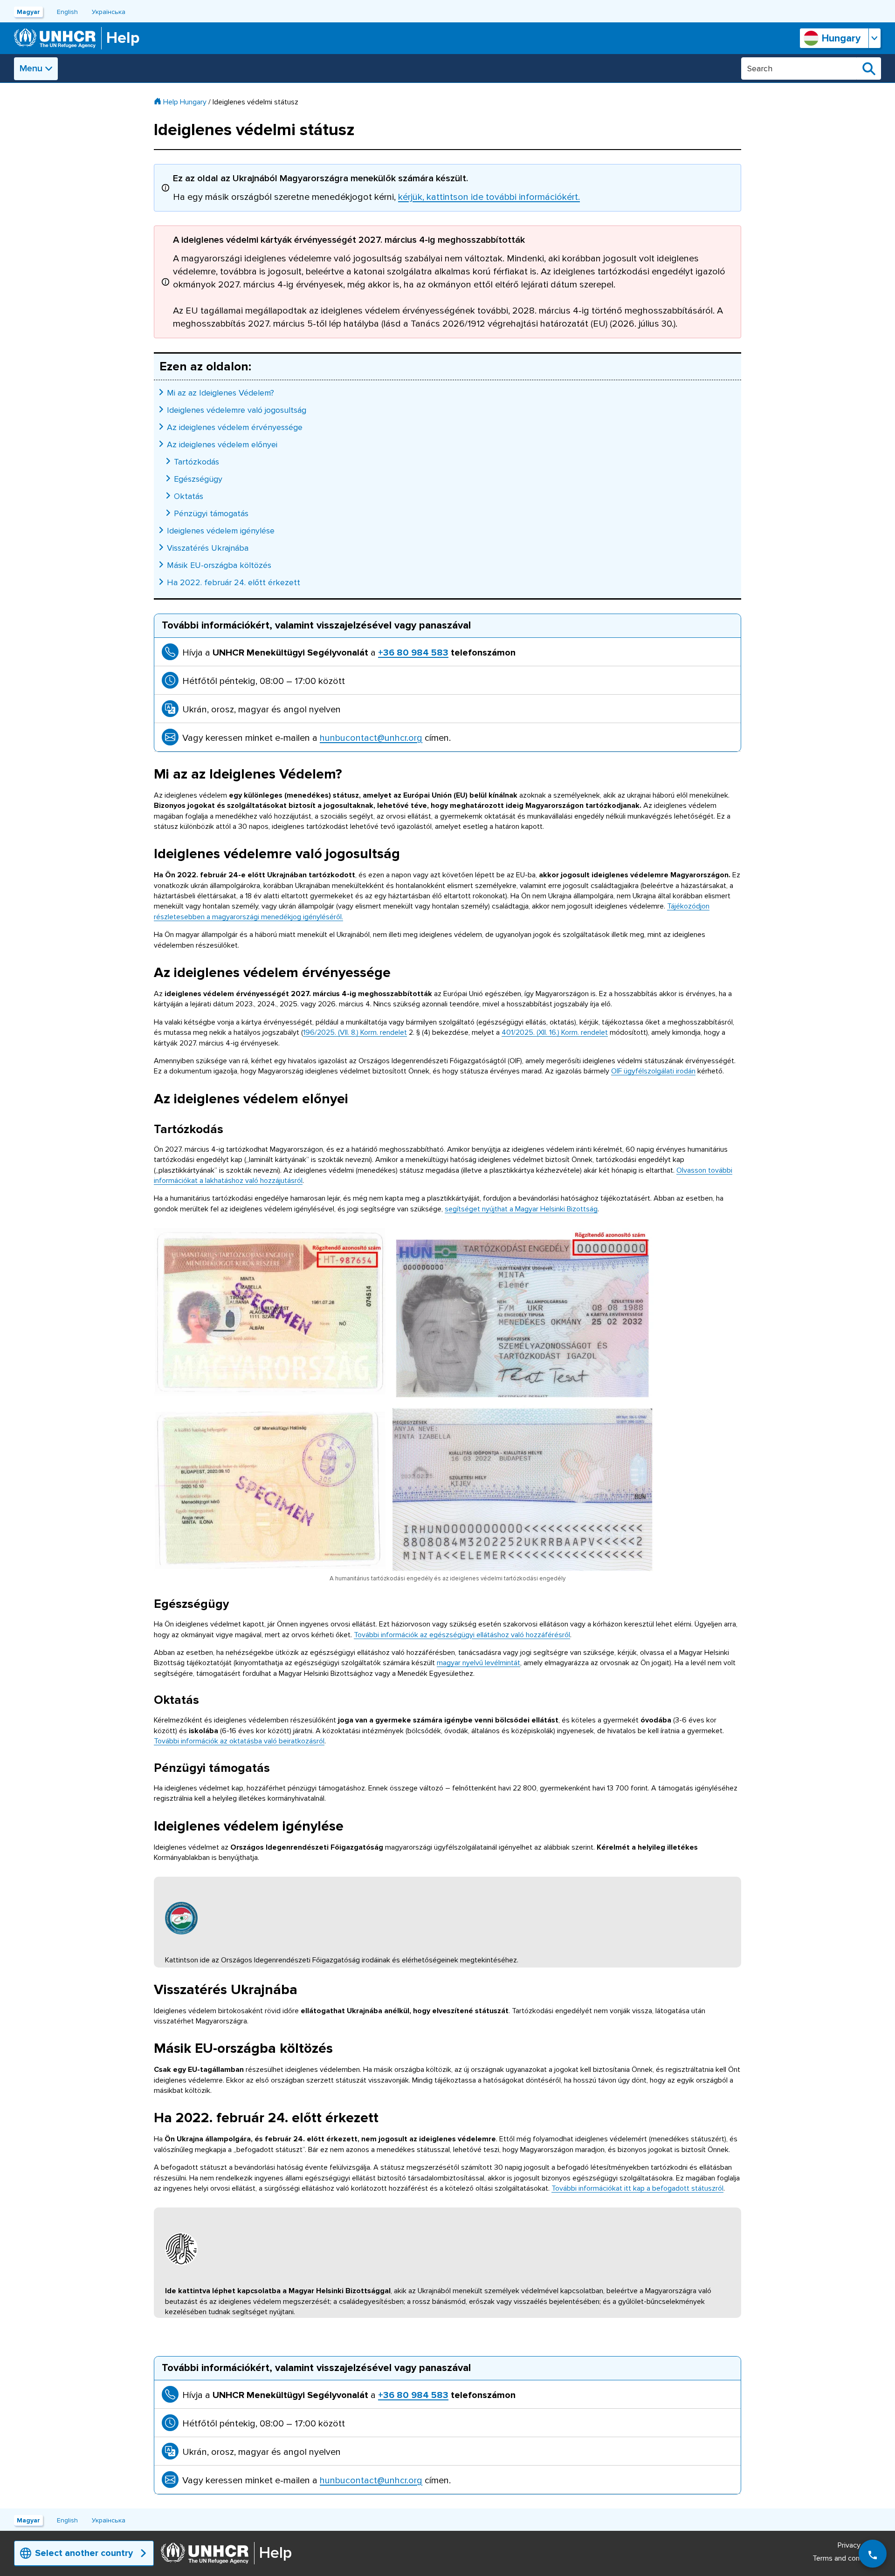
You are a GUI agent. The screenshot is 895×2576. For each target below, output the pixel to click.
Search (869, 68)
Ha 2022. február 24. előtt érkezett (234, 582)
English (67, 12)
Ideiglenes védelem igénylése (221, 531)
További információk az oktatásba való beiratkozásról (239, 1741)
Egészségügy (198, 479)
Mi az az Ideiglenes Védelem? (220, 393)
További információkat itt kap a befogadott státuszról (637, 2188)
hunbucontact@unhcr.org (371, 738)
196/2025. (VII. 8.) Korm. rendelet (355, 1032)
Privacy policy (859, 2545)
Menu (31, 68)
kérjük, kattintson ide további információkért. (489, 197)
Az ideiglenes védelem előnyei (222, 444)
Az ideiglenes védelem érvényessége (235, 427)
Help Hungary (185, 102)
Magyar (28, 12)
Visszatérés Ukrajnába (208, 548)
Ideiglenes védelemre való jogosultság (237, 410)
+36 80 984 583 (413, 653)
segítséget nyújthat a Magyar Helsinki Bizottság (521, 1209)
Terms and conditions (847, 2558)
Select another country (84, 2553)
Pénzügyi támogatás (211, 513)
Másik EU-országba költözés (219, 565)
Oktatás (189, 496)
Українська (109, 12)
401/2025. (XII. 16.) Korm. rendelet (555, 1032)
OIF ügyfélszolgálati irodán (653, 1071)
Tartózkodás (196, 462)
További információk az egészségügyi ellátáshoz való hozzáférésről (462, 1635)
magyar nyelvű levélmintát (478, 1663)
